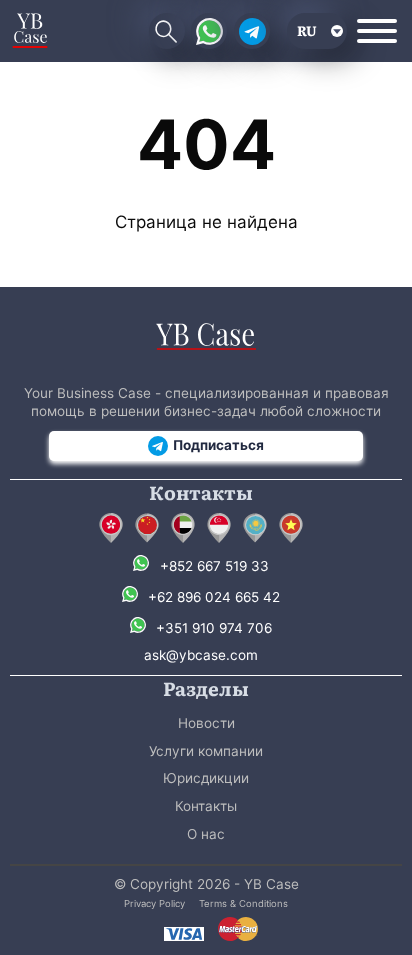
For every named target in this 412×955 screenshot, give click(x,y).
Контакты (206, 806)
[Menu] (377, 31)
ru (307, 30)
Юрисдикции (206, 778)
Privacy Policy (154, 903)
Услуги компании (206, 751)
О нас (206, 834)
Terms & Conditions (243, 903)
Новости (206, 723)
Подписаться (218, 445)
